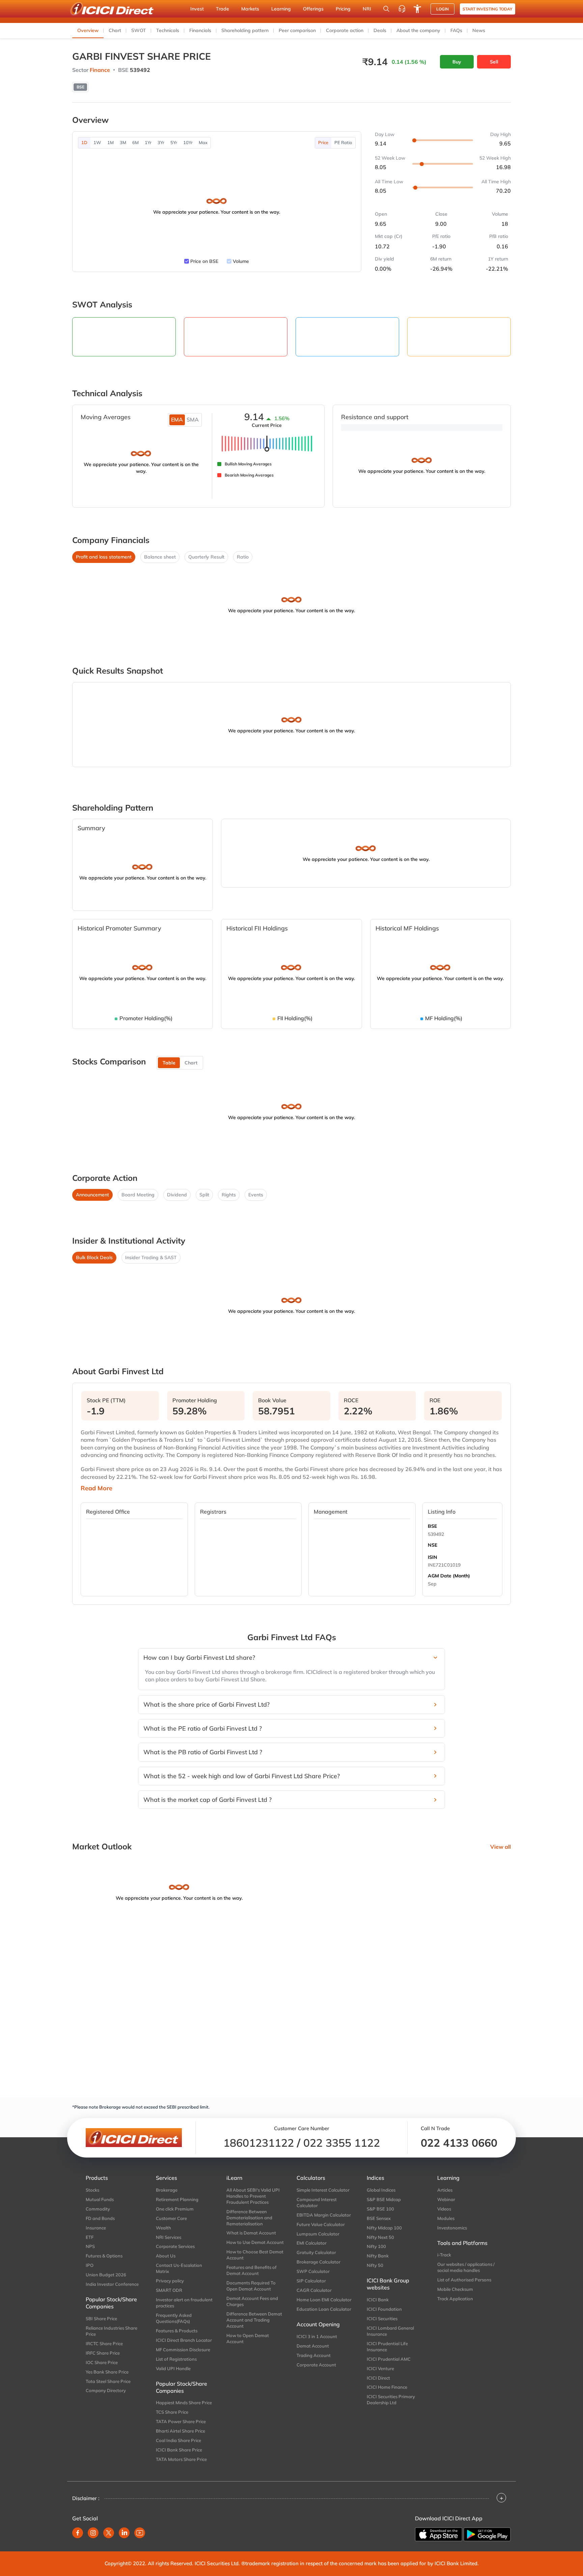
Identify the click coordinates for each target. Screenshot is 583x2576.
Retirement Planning (177, 2199)
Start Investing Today (488, 9)
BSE (432, 1526)
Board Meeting (138, 1195)
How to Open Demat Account (248, 2338)
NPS (90, 2246)
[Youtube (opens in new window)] (140, 2533)
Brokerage (167, 2190)
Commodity (98, 2209)
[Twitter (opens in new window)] (109, 2533)
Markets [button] (250, 9)
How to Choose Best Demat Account (255, 2255)
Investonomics (452, 2228)
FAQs (456, 30)
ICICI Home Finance (387, 2387)
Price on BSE (204, 261)
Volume (241, 261)
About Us (166, 2256)
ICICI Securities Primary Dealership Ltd (391, 2399)
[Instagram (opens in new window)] (93, 2533)
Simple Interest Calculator (323, 2190)
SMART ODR (169, 2290)
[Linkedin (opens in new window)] (124, 2533)
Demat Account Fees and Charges (252, 2301)
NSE (433, 1545)
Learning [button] (281, 9)
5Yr (174, 142)
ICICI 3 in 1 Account (317, 2336)
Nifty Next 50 (380, 2237)
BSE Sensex (379, 2218)
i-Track (444, 2255)
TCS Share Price (172, 2412)
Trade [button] (223, 9)
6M (135, 142)
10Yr (188, 142)
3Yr (161, 142)
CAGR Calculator (314, 2290)
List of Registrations (176, 2359)
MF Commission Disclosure (183, 2350)
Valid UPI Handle (173, 2368)
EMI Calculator (312, 2243)
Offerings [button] (313, 9)
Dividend (177, 1195)
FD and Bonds (100, 2218)
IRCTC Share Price (104, 2343)
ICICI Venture (380, 2368)
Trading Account (314, 2355)
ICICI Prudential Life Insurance (387, 2347)
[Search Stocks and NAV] (386, 9)
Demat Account (313, 2346)
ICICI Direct (378, 2378)
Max (203, 142)
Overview (88, 30)
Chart (115, 30)
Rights (229, 1195)
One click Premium (175, 2209)
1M (110, 142)
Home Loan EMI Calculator (324, 2300)
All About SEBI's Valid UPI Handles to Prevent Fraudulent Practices (253, 2196)
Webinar (446, 2199)
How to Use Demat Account (255, 2242)
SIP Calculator (311, 2281)
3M (123, 142)
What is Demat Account (251, 2233)
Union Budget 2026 (106, 2275)
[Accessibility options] (417, 9)
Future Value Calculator (321, 2224)
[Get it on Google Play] (487, 2534)
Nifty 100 (376, 2246)
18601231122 (259, 2143)
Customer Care (171, 2218)
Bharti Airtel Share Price (181, 2431)
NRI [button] (367, 9)
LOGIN (442, 9)
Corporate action (345, 30)
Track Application (455, 2299)
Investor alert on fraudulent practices (184, 2303)
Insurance (96, 2228)
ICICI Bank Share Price (179, 2450)
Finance (100, 70)
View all (501, 1847)
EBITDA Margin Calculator (324, 2215)
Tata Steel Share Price (108, 2381)
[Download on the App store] (439, 2534)
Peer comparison (297, 30)
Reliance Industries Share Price (112, 2331)
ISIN (433, 1557)
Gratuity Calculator (316, 2252)
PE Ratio (343, 142)
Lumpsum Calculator (318, 2234)
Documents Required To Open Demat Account (251, 2286)
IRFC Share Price (103, 2353)
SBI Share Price (101, 2319)
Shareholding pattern (245, 30)
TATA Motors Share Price (181, 2459)
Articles (445, 2190)
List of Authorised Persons (464, 2280)
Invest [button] (197, 9)
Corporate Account (316, 2365)
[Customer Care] (402, 9)
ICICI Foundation (384, 2309)
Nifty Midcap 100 (384, 2228)
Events (256, 1195)
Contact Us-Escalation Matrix (179, 2268)
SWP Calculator (313, 2271)
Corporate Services (175, 2246)
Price (323, 142)
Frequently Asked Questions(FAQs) (174, 2318)
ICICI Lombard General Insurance (390, 2331)
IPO (90, 2265)
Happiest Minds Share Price (184, 2403)
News (479, 30)
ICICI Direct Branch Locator (184, 2340)
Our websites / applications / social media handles (466, 2267)
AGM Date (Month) (449, 1576)
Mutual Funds (100, 2199)
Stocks (92, 2190)
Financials (200, 30)
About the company (418, 30)
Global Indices (381, 2190)
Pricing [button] (343, 9)
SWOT (139, 30)
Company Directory (106, 2390)
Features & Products (177, 2331)
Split (204, 1195)
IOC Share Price (102, 2362)
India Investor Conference (112, 2284)
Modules (446, 2218)
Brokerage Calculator (318, 2262)
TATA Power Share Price (181, 2421)
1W (97, 142)
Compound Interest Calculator (317, 2202)
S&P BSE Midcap (384, 2199)
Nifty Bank (378, 2256)
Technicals (168, 30)
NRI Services (169, 2237)
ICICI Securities (382, 2319)
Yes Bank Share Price (107, 2372)
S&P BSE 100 (380, 2209)
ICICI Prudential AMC (389, 2359)
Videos (444, 2209)
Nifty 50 (375, 2265)
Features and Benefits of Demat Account (252, 2270)
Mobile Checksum (455, 2289)
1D (84, 142)
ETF (90, 2237)
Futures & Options (104, 2256)
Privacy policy (170, 2281)
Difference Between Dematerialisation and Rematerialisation (249, 2218)
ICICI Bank (378, 2300)
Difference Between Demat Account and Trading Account (254, 2320)
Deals (380, 30)
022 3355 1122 (342, 2143)
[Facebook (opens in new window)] (78, 2533)
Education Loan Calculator (324, 2309)
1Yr (148, 142)
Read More (96, 1488)
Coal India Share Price (178, 2440)
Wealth (163, 2228)
